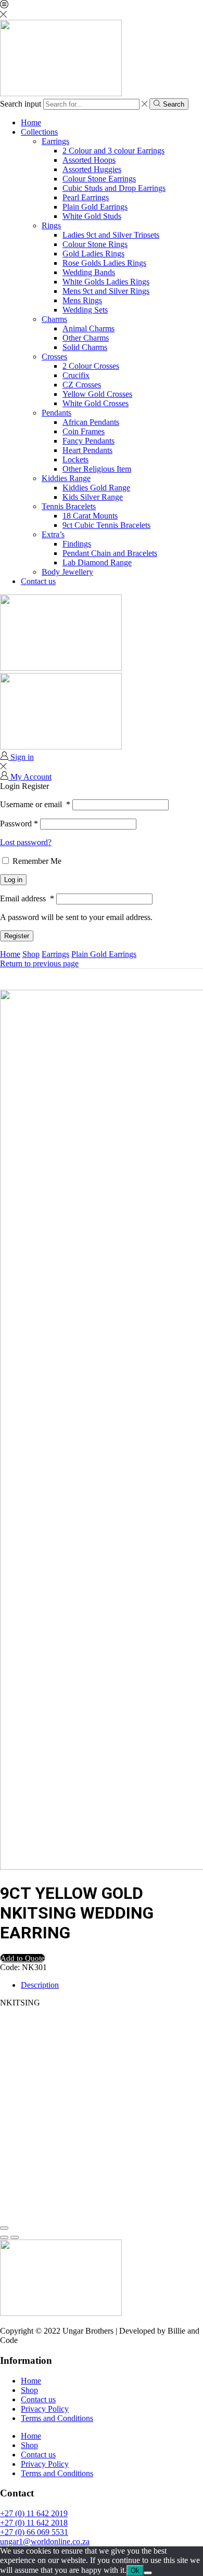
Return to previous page (39, 963)
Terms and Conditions (57, 2418)
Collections (39, 132)
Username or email (35, 804)
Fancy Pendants (88, 441)
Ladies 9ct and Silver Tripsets (111, 235)
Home (31, 122)
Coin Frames (84, 431)
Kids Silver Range (93, 497)
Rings (51, 225)
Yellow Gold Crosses (97, 394)
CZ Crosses (82, 385)
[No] (148, 2573)
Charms (54, 319)
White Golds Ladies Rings (106, 282)
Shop (31, 954)
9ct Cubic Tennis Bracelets (106, 525)
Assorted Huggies (92, 169)
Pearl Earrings (86, 197)
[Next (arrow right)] (15, 2237)
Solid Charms (85, 347)
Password (19, 824)
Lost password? (26, 842)
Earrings (55, 141)
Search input (21, 104)
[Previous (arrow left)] (4, 2237)
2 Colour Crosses (91, 366)
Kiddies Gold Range (96, 488)
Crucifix (76, 375)
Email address (27, 898)
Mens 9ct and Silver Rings (106, 291)
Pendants (56, 413)
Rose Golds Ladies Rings (104, 263)
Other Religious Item (97, 469)
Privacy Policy (45, 2409)
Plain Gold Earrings (95, 207)
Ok (135, 2571)
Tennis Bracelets (69, 506)
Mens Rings (82, 300)
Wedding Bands (89, 272)
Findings (77, 544)
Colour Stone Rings (95, 244)
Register (17, 936)
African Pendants (91, 422)
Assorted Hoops (89, 160)
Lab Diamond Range (97, 562)
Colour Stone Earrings (99, 179)
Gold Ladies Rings (93, 254)
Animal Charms (88, 328)
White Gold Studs (92, 216)
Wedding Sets (85, 310)
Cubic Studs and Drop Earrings (114, 188)
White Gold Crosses (96, 403)
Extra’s (53, 534)
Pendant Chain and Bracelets (110, 553)
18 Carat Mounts (90, 516)
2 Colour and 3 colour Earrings (113, 151)
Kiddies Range (66, 478)
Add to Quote (23, 1958)
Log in (13, 880)
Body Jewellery (67, 572)
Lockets (75, 459)
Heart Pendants (87, 450)
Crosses (54, 357)
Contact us (38, 581)
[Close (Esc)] (4, 2228)
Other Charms (86, 338)
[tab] (40, 1985)
